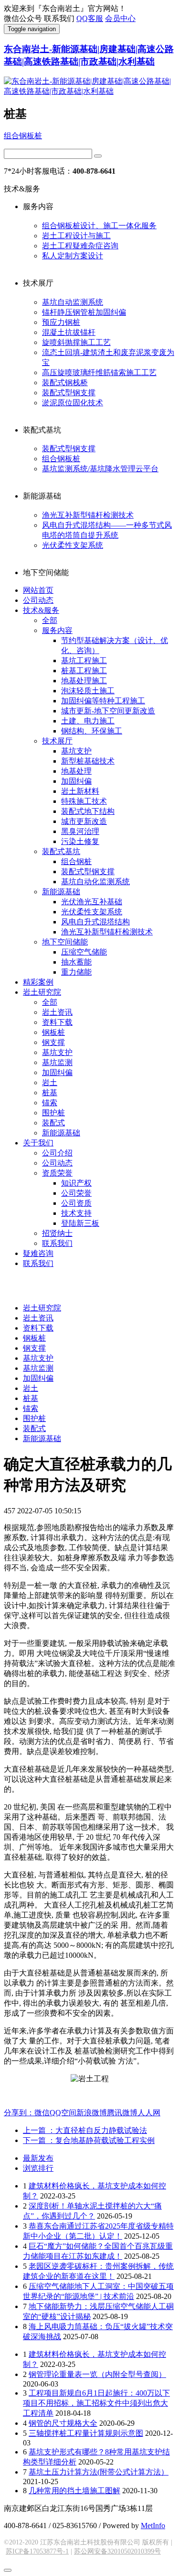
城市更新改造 (84, 821)
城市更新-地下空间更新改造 (108, 711)
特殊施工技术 (84, 801)
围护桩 (53, 1113)
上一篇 (85, 2130)
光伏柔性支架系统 (73, 545)
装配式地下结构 (88, 811)
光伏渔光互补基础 (92, 902)
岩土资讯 (57, 1012)
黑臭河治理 (80, 831)
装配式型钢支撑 (69, 393)
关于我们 (38, 1143)
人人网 (149, 2113)
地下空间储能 (65, 942)
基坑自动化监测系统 (95, 882)
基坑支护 (76, 751)
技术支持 (76, 1213)
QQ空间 (63, 2113)
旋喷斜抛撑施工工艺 (76, 342)
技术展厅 (57, 741)
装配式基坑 (61, 851)
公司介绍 (57, 1153)
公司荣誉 (76, 1193)
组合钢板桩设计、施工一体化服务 (99, 226)
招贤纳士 (57, 1233)
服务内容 (57, 630)
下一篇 (89, 2140)
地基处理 (76, 771)
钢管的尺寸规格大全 (63, 2423)
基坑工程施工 (84, 661)
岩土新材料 (80, 791)
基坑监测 (57, 1062)
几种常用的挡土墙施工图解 (74, 2491)
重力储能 (76, 972)
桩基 (50, 1093)
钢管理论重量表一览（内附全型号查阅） (97, 2374)
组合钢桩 (76, 861)
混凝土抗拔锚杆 (69, 332)
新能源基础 (61, 892)
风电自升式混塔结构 (95, 922)
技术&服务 (41, 610)
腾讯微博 (122, 2113)
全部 (50, 620)
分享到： (19, 2113)
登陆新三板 (80, 1223)
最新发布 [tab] (38, 2158)
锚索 (50, 1103)
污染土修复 (80, 841)
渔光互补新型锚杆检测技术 (88, 515)
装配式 (53, 1123)
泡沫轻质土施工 (88, 691)
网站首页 (38, 590)
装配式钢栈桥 (65, 383)
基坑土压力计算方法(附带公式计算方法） (99, 2472)
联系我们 (57, 1243)
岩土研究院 (42, 992)
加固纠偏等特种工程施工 (103, 701)
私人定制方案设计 (73, 256)
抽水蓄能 (76, 962)
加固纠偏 (76, 781)
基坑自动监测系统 (73, 302)
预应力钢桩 (61, 322)
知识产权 (76, 1183)
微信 (42, 2113)
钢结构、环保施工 (92, 731)
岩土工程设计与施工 (76, 236)
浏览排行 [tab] (38, 2168)
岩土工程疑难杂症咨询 (80, 246)
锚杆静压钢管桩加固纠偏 (84, 312)
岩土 (50, 1083)
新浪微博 (92, 2113)
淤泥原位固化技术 (73, 403)
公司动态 (38, 600)
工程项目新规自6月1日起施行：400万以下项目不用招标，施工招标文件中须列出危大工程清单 (96, 2403)
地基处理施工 (84, 681)
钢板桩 (53, 1032)
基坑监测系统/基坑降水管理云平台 (100, 469)
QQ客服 (90, 18)
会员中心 (120, 18)
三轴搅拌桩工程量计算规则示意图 (86, 2433)
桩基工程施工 (84, 671)
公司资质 (76, 1203)
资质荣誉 (57, 1173)
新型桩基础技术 (88, 761)
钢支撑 (53, 1042)
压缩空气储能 (84, 952)
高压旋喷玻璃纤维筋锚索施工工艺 (99, 372)
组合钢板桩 (23, 136)
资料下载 (57, 1022)
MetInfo (153, 2526)
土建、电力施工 (88, 721)
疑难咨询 (38, 1253)
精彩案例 (38, 982)
